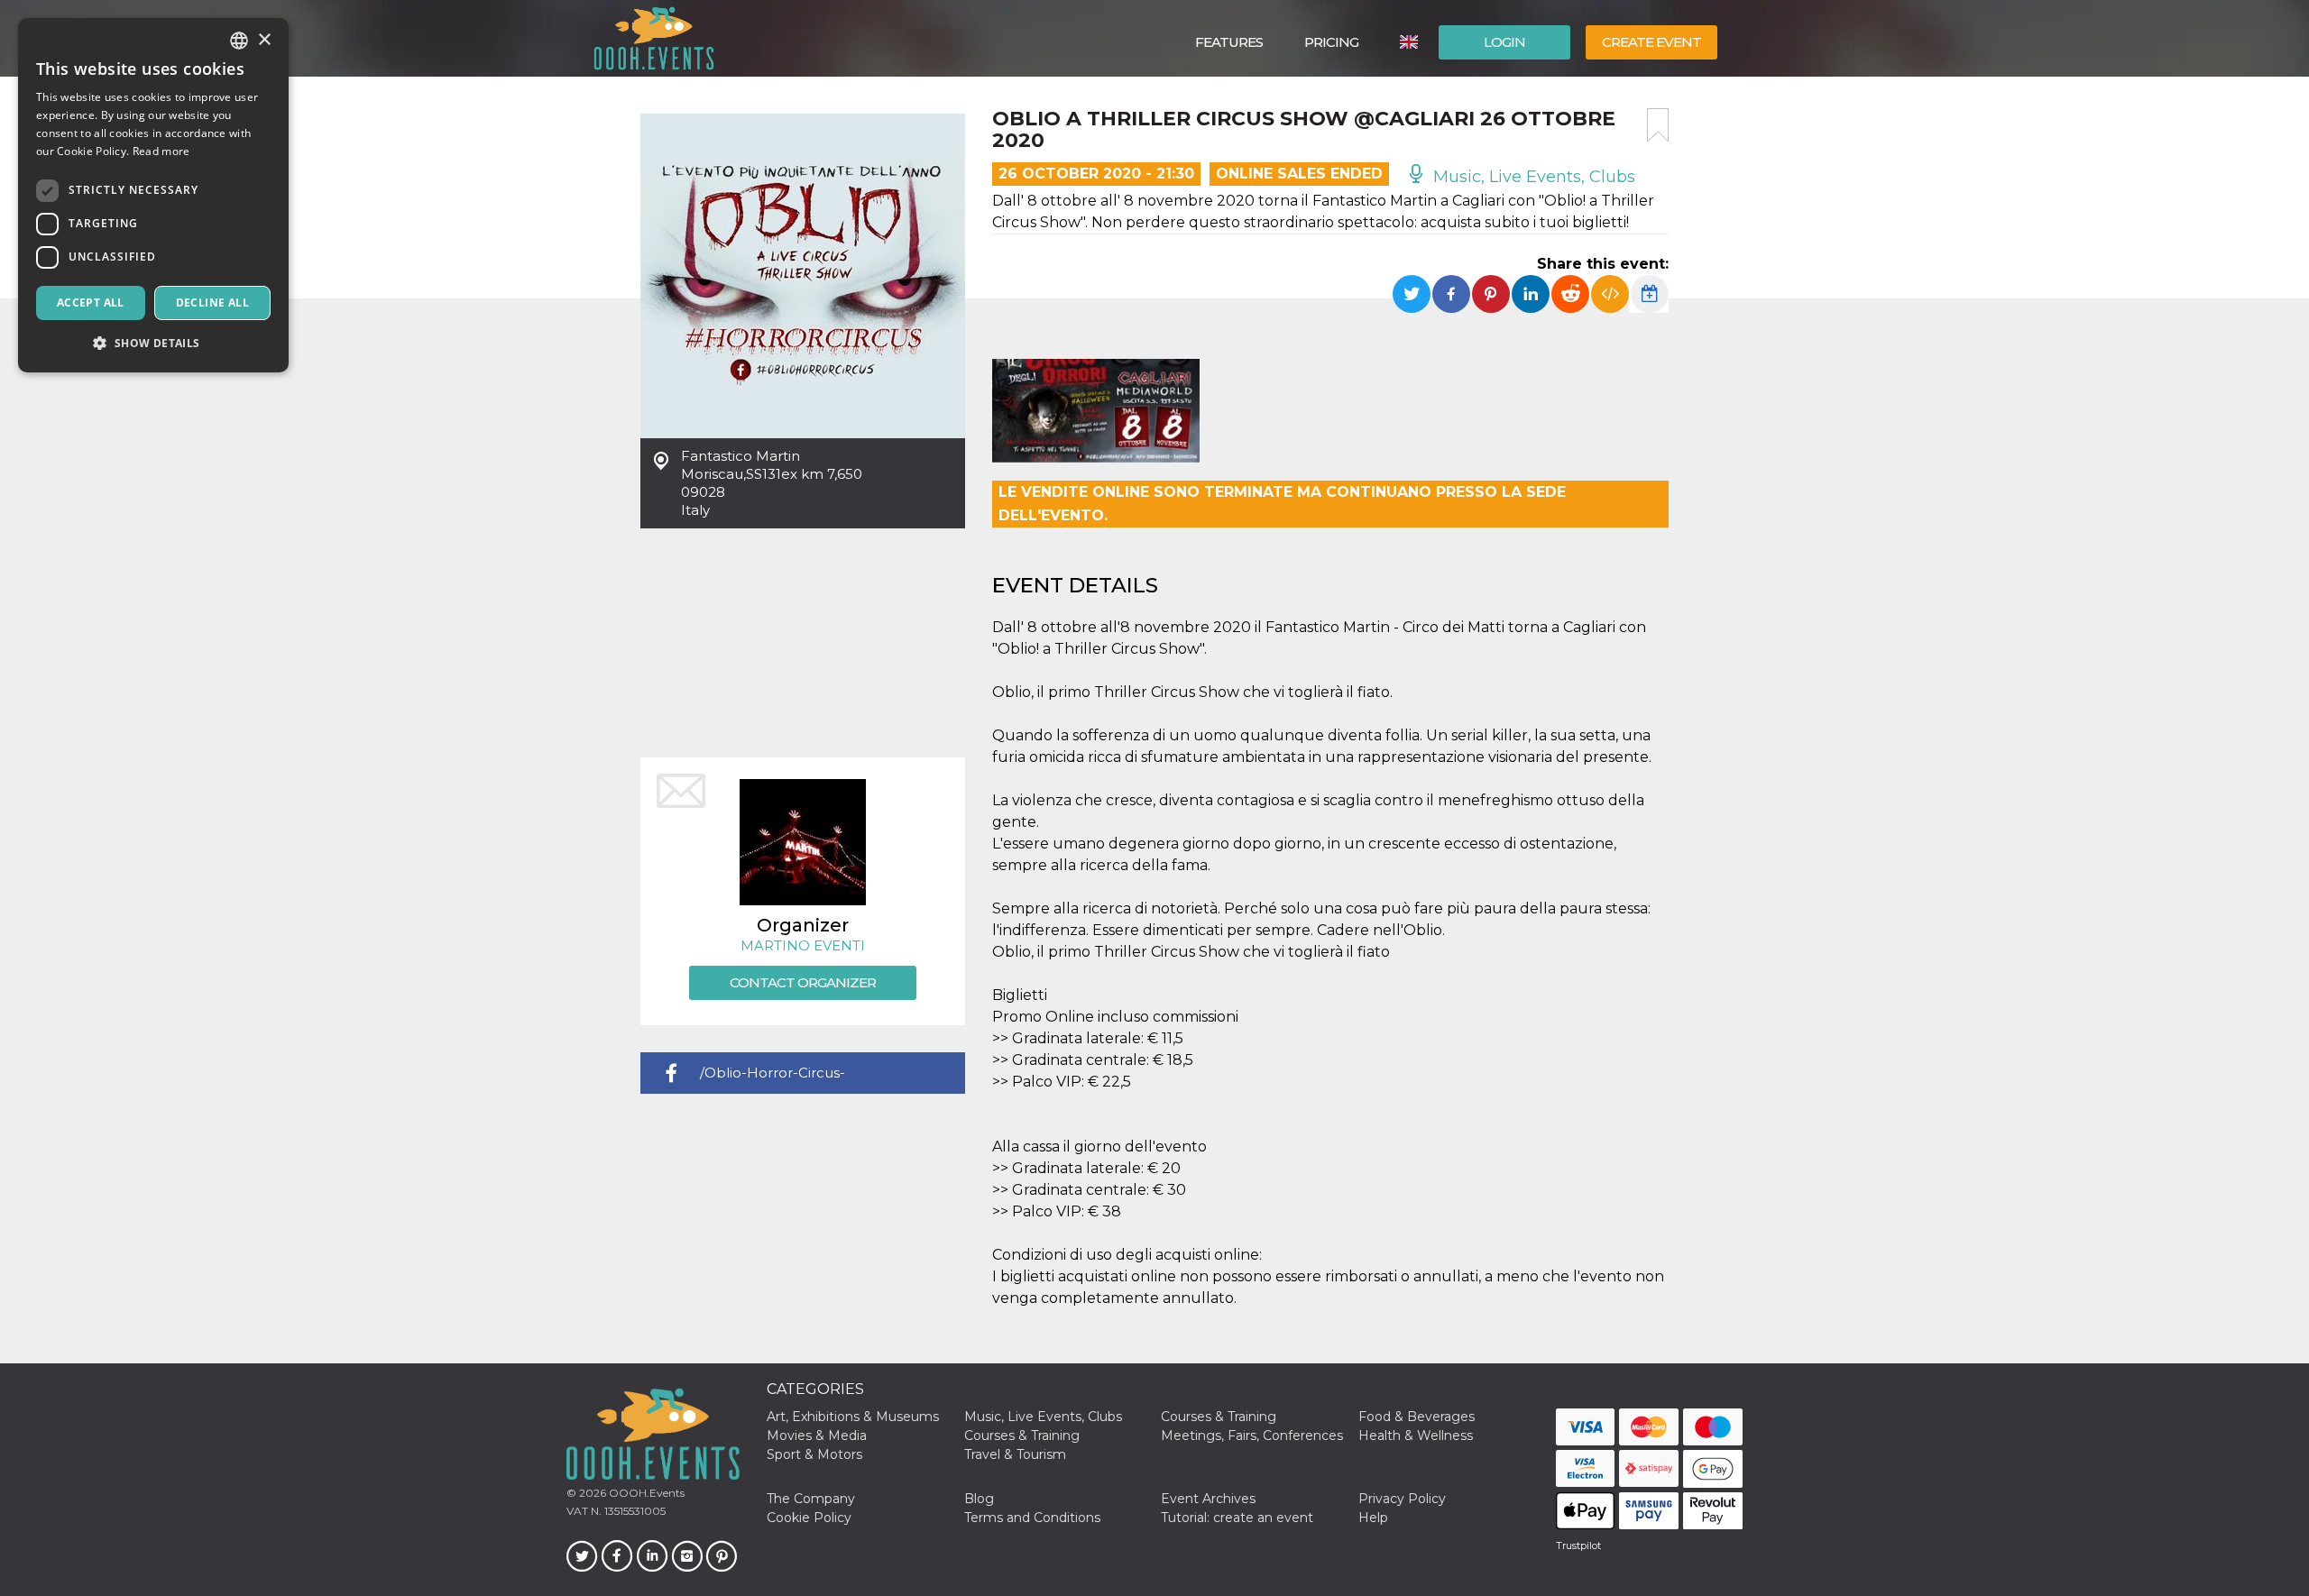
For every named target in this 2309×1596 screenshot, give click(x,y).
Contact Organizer (803, 982)
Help (1373, 1518)
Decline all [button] (212, 303)
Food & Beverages (1417, 1417)
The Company (811, 1499)
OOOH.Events (645, 1493)
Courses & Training (1219, 1417)
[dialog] (153, 195)
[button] (153, 343)
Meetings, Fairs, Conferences (1252, 1435)
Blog (979, 1499)
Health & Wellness (1416, 1435)
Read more (161, 151)
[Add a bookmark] (1658, 125)
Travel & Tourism (1015, 1454)
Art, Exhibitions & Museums (853, 1417)
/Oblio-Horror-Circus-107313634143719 (773, 1079)
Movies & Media (817, 1435)
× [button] (264, 40)
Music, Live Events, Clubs (1532, 177)
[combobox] (239, 41)
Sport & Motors (814, 1454)
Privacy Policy (1402, 1499)
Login (1504, 42)
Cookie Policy (809, 1518)
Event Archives (1208, 1499)
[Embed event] (1610, 294)
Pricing (1331, 42)
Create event (1651, 42)
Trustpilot (1578, 1546)
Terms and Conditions (1032, 1518)
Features (1229, 42)
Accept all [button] (91, 303)
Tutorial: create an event (1237, 1518)
